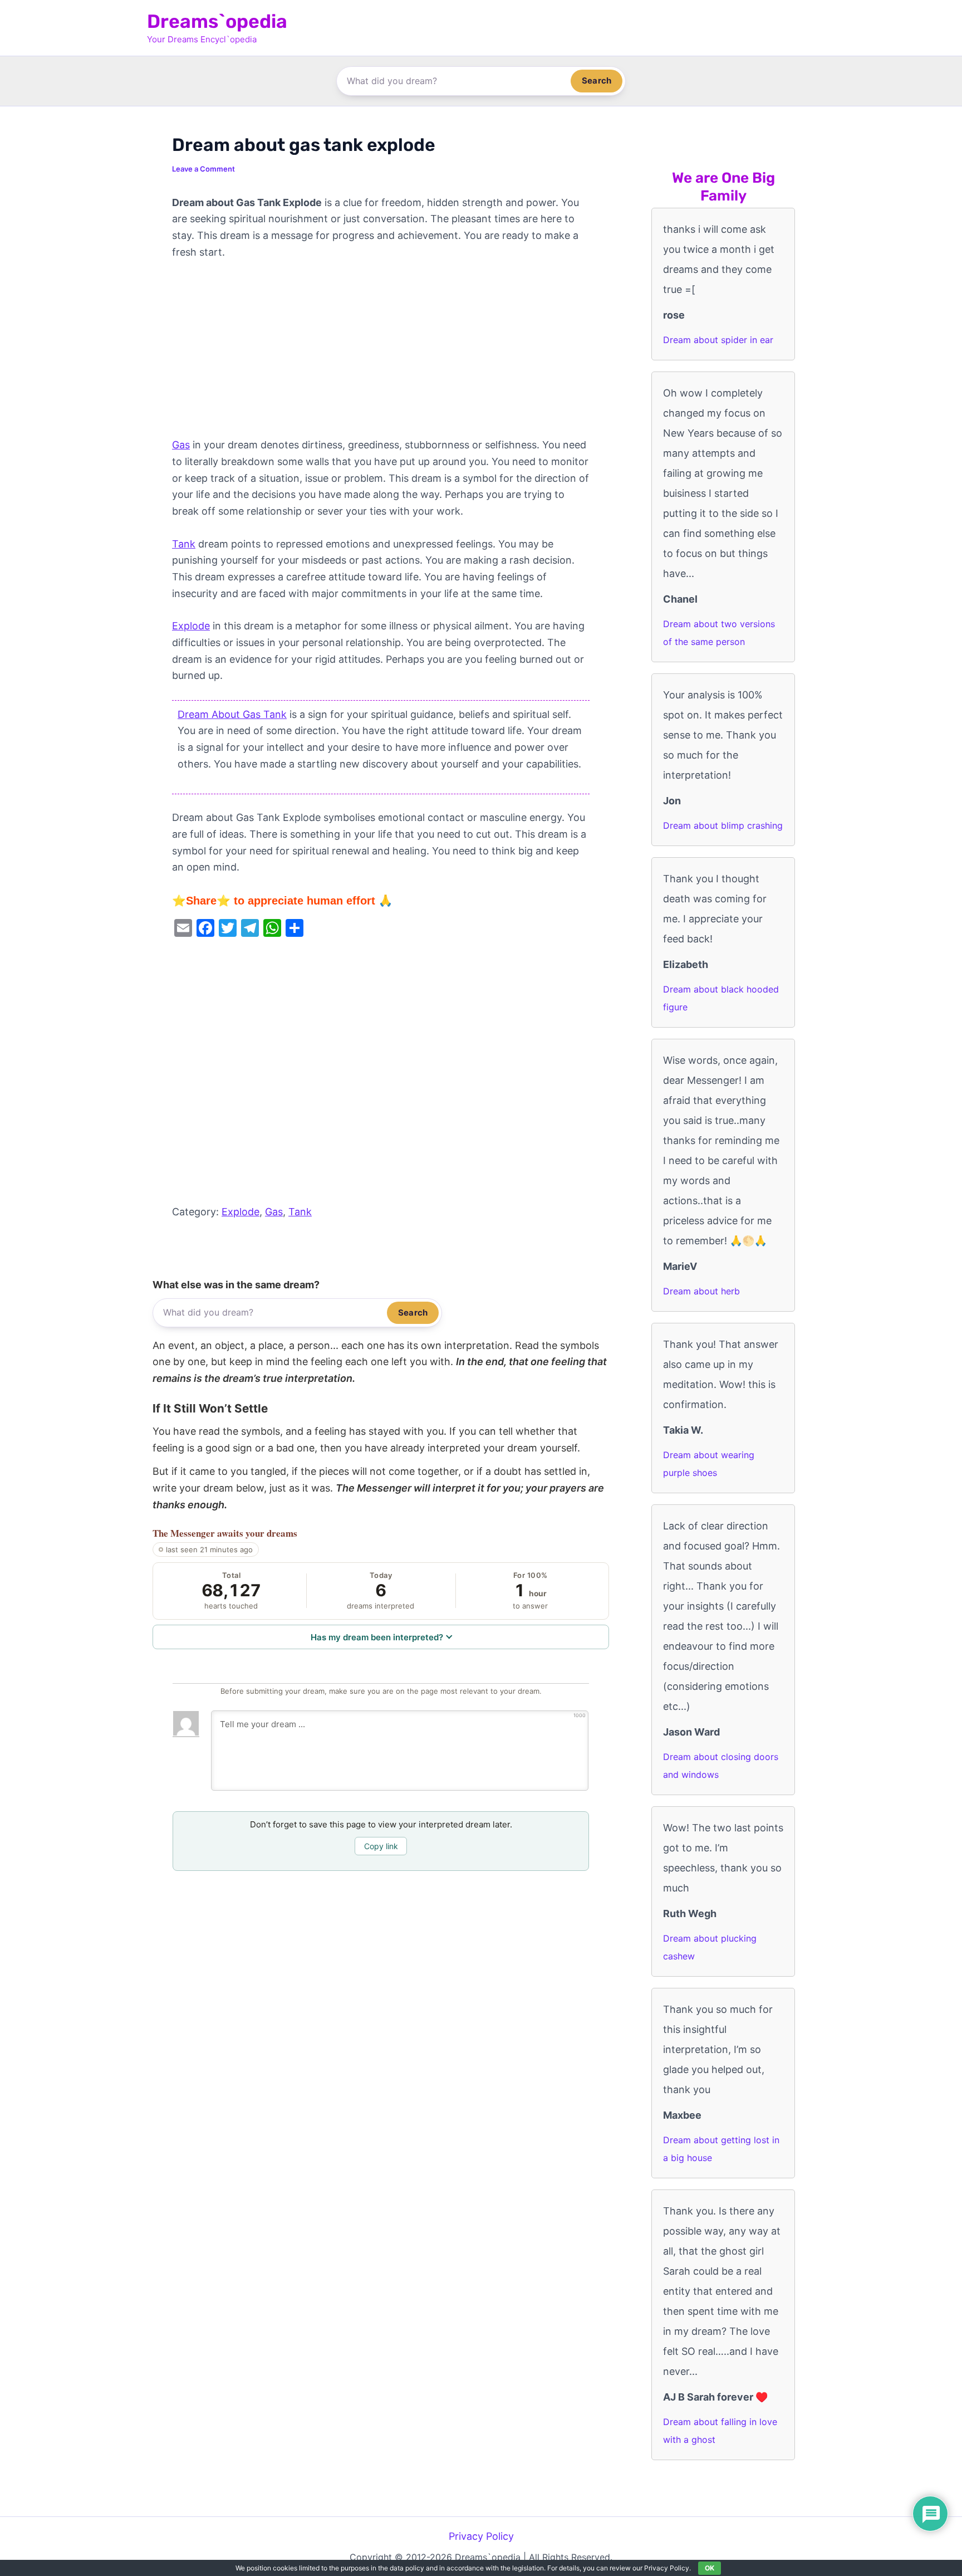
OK (710, 2568)
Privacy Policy (481, 2536)
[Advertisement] (381, 354)
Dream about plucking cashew (710, 1947)
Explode (191, 626)
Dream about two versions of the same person (719, 633)
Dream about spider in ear (718, 340)
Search (597, 80)
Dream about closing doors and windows (721, 1766)
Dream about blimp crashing (723, 825)
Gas (181, 445)
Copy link (381, 1846)
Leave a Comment (203, 169)
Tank (184, 544)
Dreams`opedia (217, 21)
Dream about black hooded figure (721, 998)
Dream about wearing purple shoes (709, 1464)
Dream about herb (701, 1291)
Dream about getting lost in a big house (721, 2149)
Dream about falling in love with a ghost (720, 2431)
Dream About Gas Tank (232, 714)
